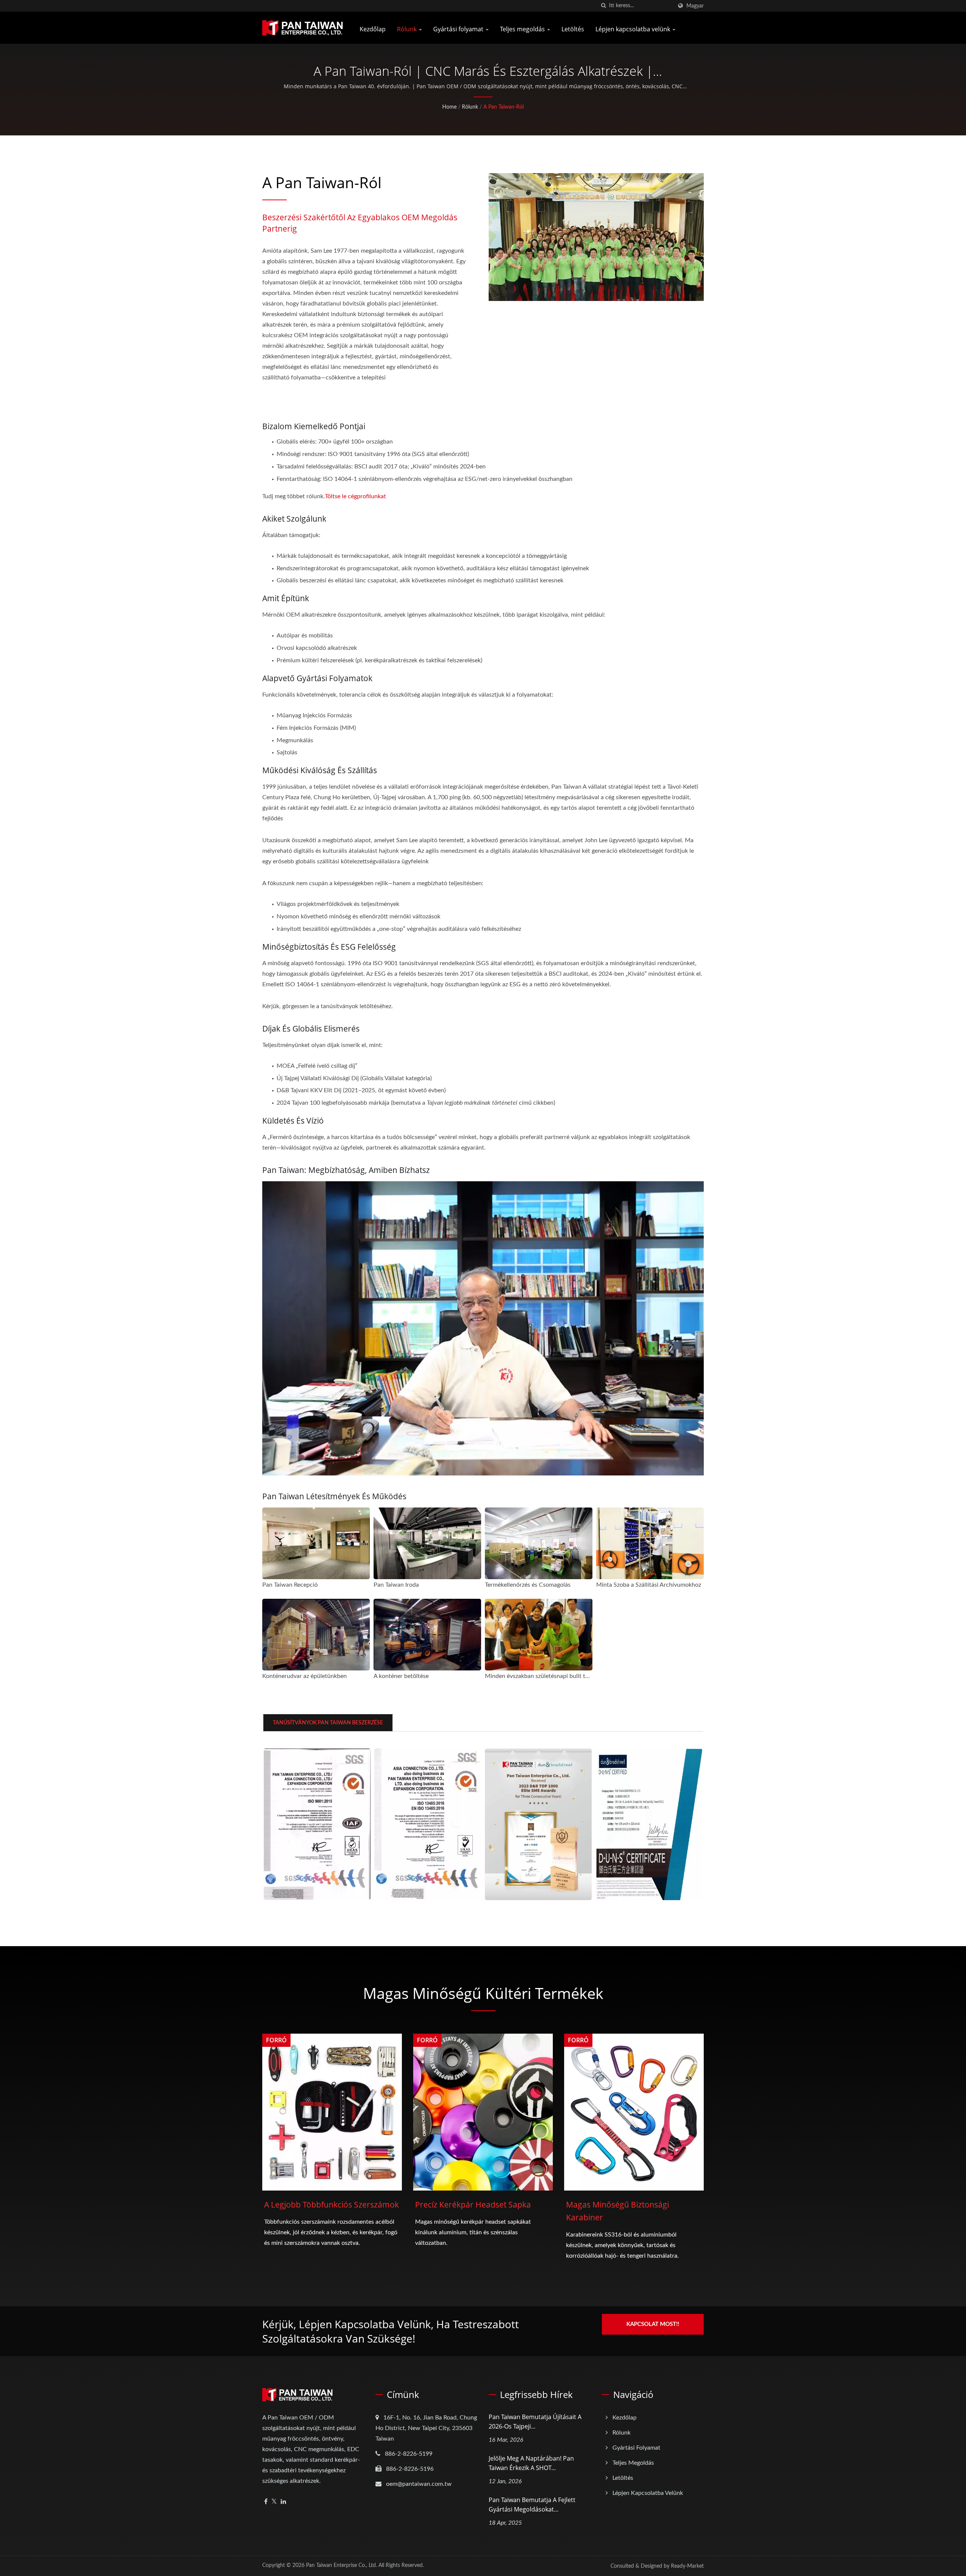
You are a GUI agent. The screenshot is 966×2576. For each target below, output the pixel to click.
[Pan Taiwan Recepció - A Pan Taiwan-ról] (316, 1543)
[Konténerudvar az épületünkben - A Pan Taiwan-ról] (316, 1635)
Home (449, 107)
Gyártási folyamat (459, 29)
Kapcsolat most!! (653, 2324)
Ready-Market (687, 2566)
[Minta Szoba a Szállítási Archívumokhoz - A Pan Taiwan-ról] (650, 1543)
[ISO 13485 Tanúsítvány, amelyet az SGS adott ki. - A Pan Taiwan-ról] (428, 1824)
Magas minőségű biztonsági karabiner (618, 2211)
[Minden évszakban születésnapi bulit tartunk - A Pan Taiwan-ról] (539, 1635)
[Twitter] (274, 2502)
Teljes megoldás (523, 29)
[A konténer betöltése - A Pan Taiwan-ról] (427, 1635)
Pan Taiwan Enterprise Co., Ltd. (341, 2565)
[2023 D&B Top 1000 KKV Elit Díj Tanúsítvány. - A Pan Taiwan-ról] (538, 1824)
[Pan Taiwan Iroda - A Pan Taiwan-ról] (427, 1543)
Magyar (695, 6)
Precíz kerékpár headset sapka (473, 2204)
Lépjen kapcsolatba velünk (634, 29)
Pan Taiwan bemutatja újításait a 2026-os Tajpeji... (535, 2422)
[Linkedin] (283, 2502)
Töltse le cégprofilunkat (355, 496)
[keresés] (603, 6)
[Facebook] (266, 2502)
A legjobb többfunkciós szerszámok (331, 2204)
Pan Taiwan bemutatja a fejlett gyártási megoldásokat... (532, 2505)
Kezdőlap (373, 29)
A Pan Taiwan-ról (504, 107)
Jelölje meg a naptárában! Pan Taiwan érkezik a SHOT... (531, 2463)
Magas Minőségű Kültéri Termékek (483, 1993)
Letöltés (573, 29)
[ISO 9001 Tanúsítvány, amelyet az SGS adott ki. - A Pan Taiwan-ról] (317, 1824)
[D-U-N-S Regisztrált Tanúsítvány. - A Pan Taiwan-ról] (649, 1824)
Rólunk (408, 29)
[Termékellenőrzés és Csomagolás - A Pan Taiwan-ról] (539, 1543)
